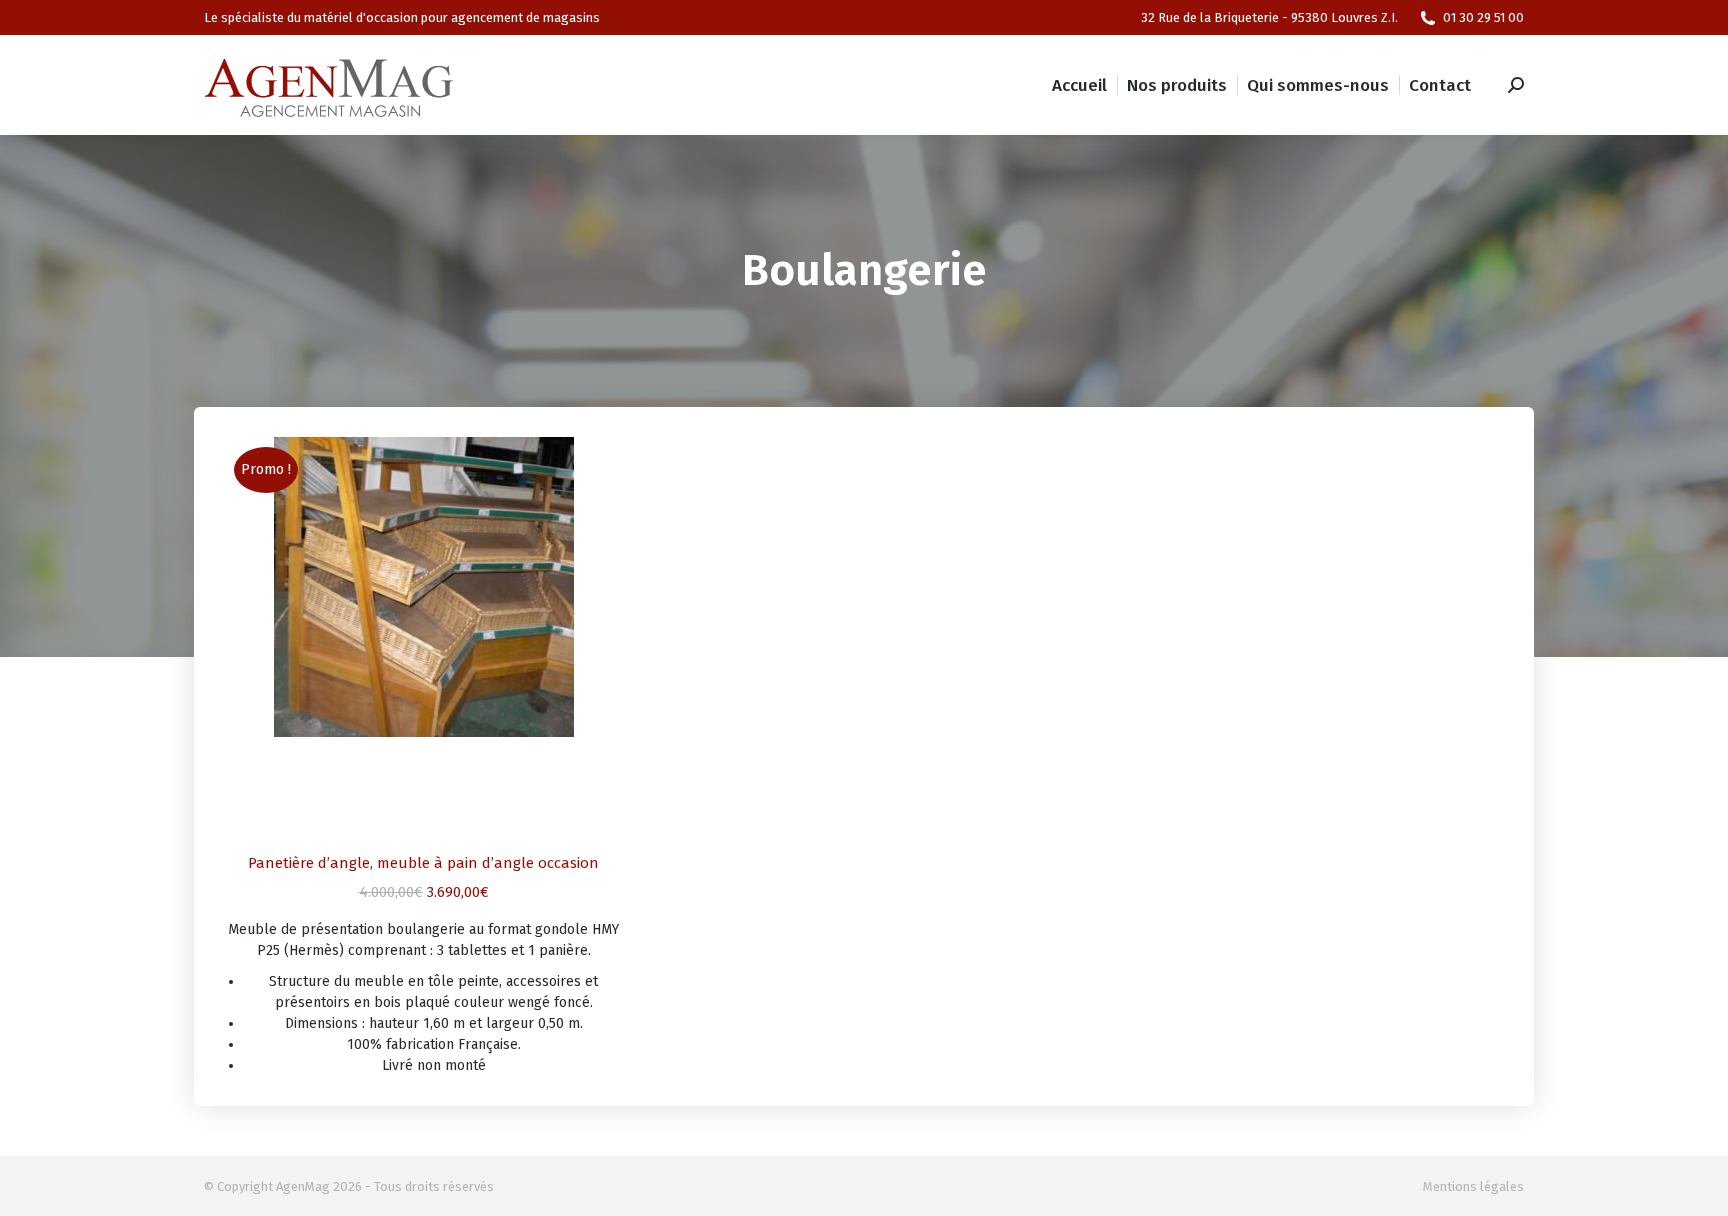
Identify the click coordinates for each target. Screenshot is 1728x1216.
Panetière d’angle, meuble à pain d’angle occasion (423, 863)
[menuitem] (1079, 85)
